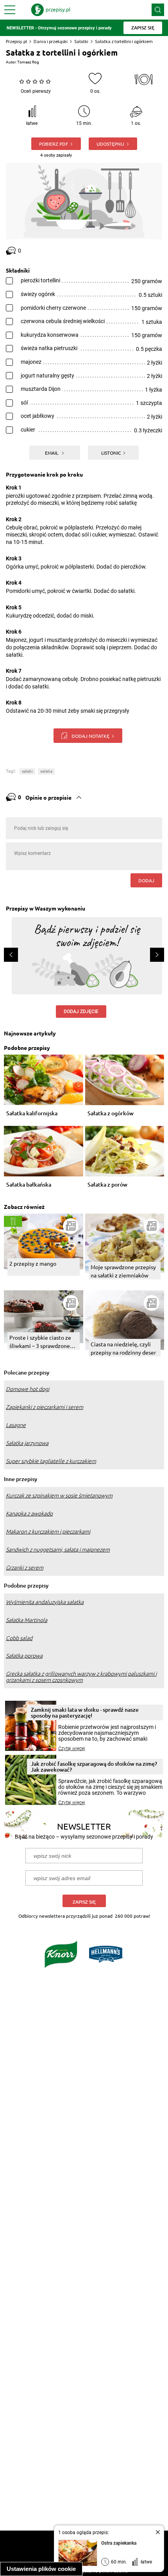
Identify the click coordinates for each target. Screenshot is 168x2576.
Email (52, 453)
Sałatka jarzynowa (27, 1443)
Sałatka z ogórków (111, 1114)
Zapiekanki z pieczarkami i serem (45, 1407)
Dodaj (146, 880)
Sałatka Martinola (27, 1620)
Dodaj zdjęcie (81, 1012)
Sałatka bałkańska (29, 1185)
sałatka (46, 771)
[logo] (51, 10)
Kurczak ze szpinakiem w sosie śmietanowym (59, 1496)
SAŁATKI (27, 771)
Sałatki (81, 41)
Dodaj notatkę (90, 736)
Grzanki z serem (25, 1568)
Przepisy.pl (16, 41)
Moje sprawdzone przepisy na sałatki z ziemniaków (123, 1271)
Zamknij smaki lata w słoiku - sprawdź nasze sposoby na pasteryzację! (85, 1713)
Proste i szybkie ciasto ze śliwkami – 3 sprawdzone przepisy (40, 1342)
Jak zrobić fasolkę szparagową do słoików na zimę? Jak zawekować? (94, 1767)
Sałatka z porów (107, 1185)
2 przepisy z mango (33, 1263)
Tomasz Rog (28, 62)
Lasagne (16, 1425)
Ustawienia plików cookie (41, 2569)
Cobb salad (19, 1638)
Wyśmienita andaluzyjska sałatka (45, 1602)
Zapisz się (84, 1902)
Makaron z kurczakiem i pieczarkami (48, 1532)
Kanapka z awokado (29, 1514)
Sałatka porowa (24, 1656)
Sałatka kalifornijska (32, 1114)
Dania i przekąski (51, 41)
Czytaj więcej (72, 1749)
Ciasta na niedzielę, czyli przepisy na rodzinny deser (123, 1348)
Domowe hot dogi (28, 1389)
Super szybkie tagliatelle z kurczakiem (51, 1461)
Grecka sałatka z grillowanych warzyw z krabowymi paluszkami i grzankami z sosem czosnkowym (81, 1677)
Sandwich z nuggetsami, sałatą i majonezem (58, 1550)
